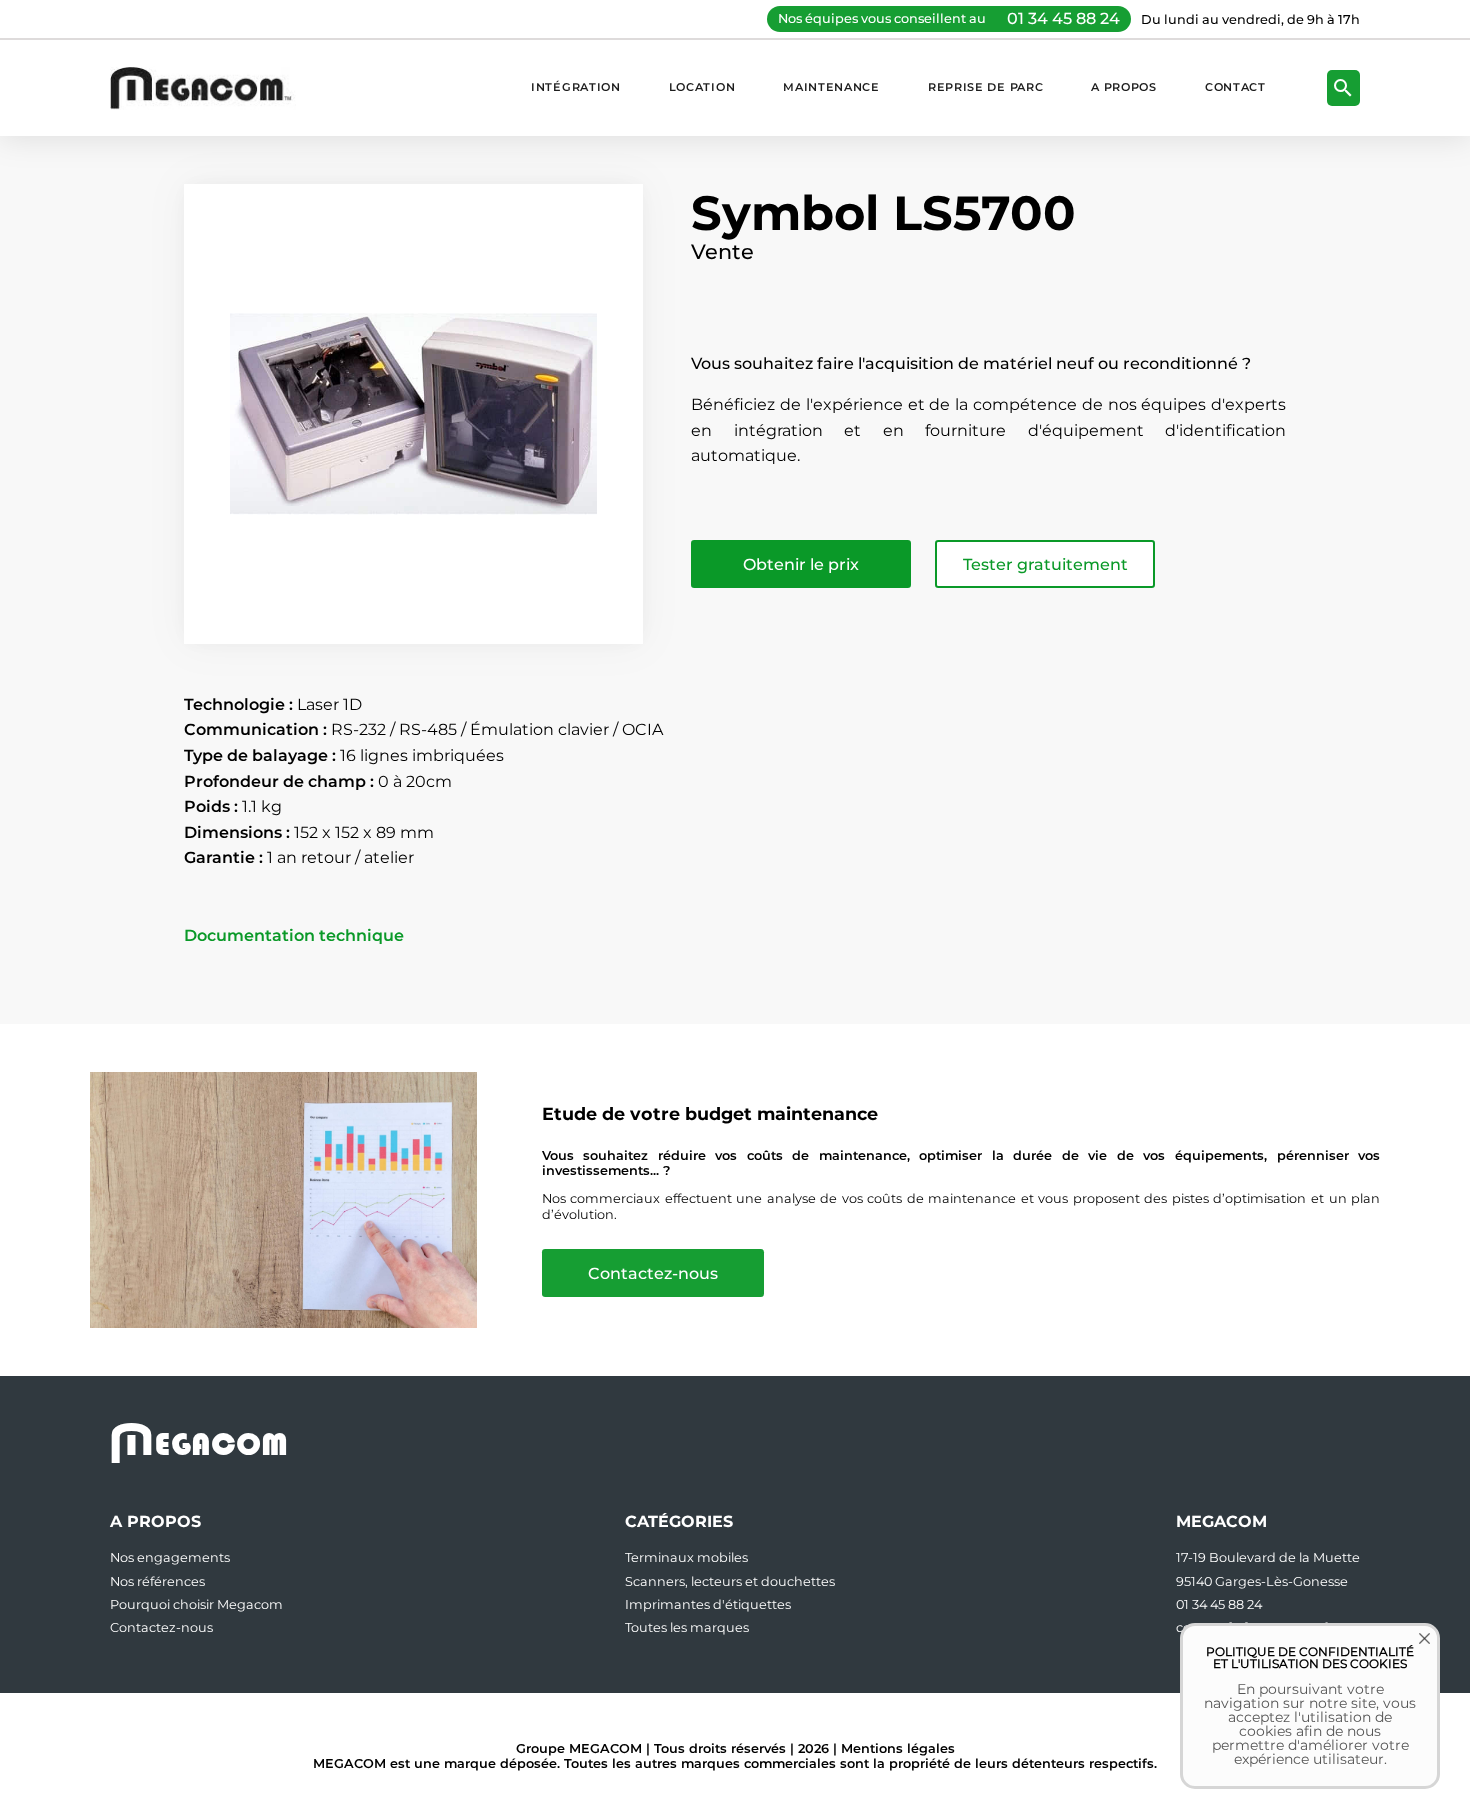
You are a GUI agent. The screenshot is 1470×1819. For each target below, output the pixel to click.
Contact (1235, 87)
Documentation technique (294, 936)
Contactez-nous (653, 1273)
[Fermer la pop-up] (1410, 1653)
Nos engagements (170, 1557)
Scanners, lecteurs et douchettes (730, 1581)
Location (702, 87)
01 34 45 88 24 (1063, 18)
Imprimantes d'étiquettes (708, 1604)
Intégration (576, 87)
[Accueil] (211, 87)
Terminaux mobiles (686, 1557)
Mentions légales (898, 1748)
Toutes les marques (687, 1627)
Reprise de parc (985, 87)
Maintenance (831, 87)
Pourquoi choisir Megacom (196, 1604)
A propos (1124, 87)
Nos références (157, 1581)
